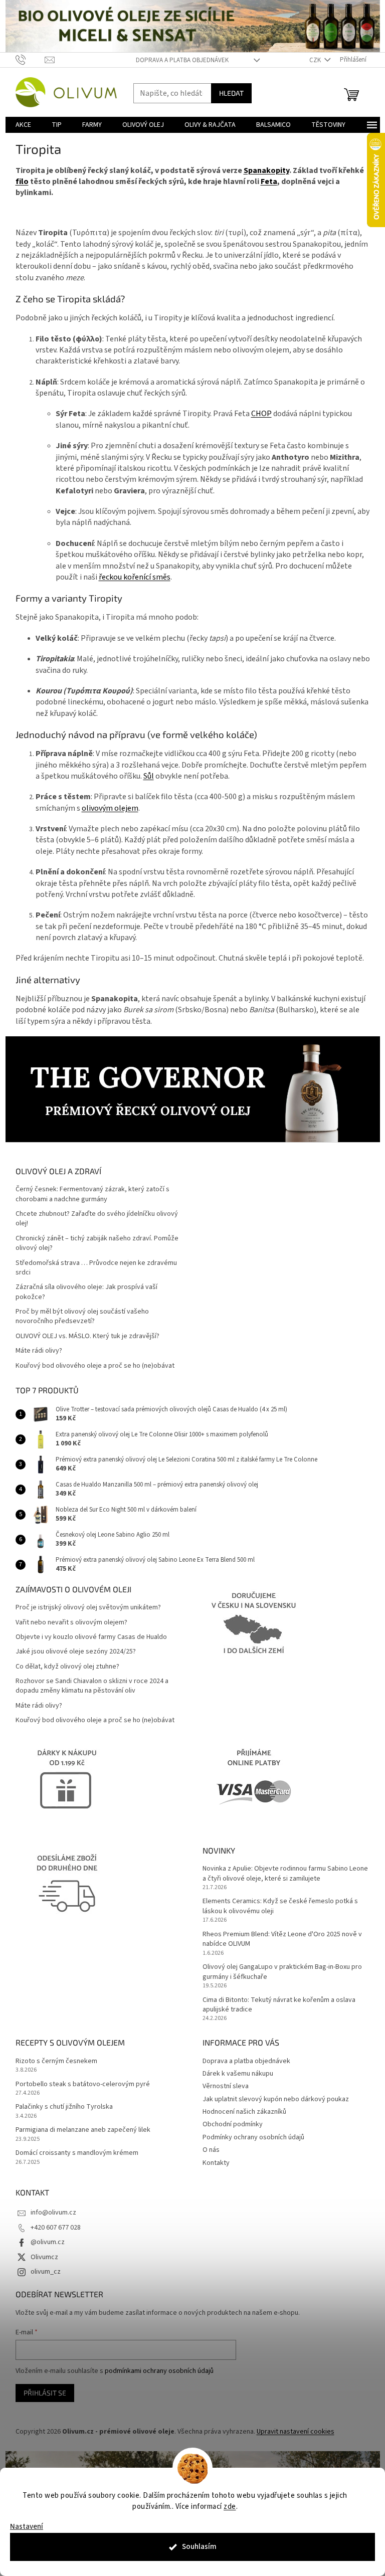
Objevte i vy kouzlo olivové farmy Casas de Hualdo (91, 1637)
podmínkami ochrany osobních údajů (159, 2371)
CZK (316, 60)
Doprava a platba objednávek (182, 60)
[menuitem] (23, 125)
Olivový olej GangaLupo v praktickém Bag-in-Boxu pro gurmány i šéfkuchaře (282, 1972)
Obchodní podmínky (233, 2124)
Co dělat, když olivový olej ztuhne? (67, 1667)
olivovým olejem (110, 808)
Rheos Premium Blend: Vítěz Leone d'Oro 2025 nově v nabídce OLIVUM (282, 1939)
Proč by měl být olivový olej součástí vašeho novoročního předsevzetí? (82, 1317)
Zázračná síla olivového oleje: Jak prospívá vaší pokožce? (86, 1292)
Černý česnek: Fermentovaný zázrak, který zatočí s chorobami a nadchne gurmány (92, 1194)
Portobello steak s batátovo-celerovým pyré (83, 2084)
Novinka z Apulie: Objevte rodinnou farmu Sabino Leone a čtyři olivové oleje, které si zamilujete (285, 1874)
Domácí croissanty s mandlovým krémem (77, 2153)
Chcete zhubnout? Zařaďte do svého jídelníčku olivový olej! (97, 1219)
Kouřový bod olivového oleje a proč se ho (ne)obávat (95, 1366)
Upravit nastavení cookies (296, 2432)
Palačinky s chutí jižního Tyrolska (64, 2107)
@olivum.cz (48, 2242)
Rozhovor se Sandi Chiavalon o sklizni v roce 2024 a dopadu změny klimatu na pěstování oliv (92, 1686)
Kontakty (216, 2163)
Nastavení (27, 2527)
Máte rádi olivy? (39, 1351)
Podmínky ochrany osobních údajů (253, 2137)
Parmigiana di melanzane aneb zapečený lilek (83, 2130)
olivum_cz (46, 2272)
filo (22, 181)
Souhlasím (199, 2547)
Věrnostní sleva (226, 2086)
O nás (211, 2150)
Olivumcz (44, 2257)
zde (230, 2507)
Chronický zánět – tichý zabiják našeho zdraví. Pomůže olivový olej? (97, 1243)
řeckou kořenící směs (135, 577)
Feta (269, 181)
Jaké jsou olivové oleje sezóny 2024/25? (76, 1652)
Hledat (231, 93)
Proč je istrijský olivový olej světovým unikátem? (88, 1608)
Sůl (149, 776)
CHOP (261, 414)
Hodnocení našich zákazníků (244, 2112)
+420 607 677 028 (56, 2228)
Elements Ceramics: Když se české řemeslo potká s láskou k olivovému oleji (280, 1906)
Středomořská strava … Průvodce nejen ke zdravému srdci (96, 1268)
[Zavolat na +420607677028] (30, 60)
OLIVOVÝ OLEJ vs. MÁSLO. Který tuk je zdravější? (87, 1336)
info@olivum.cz (53, 2213)
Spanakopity (266, 170)
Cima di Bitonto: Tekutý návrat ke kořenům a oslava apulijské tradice (279, 2005)
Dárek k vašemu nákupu (238, 2074)
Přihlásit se (45, 2393)
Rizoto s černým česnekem (56, 2061)
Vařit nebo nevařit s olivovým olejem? (71, 1623)
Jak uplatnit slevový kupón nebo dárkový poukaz (276, 2099)
